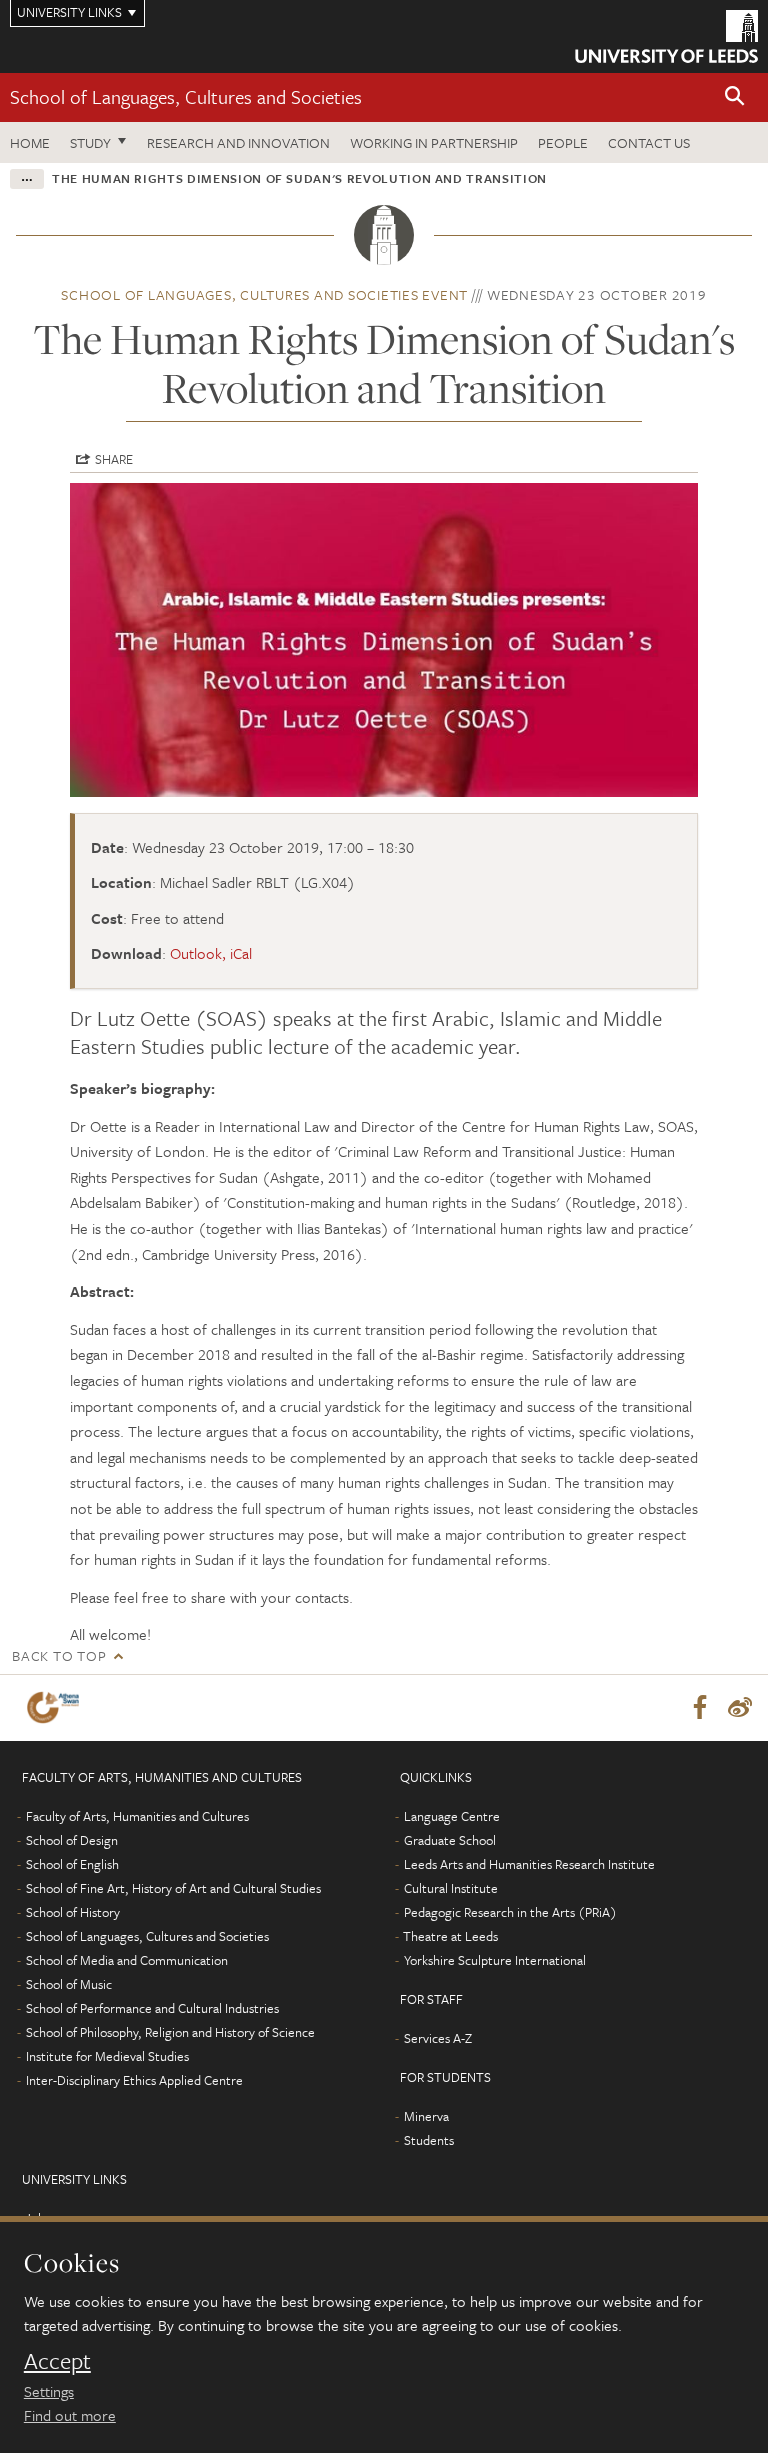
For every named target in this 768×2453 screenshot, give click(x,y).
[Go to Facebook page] (700, 1708)
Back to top (59, 1655)
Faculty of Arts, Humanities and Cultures (137, 1816)
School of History (73, 1912)
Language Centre (452, 1816)
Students (429, 2140)
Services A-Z (438, 2038)
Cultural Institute (451, 1888)
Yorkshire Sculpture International (495, 1960)
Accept (57, 2361)
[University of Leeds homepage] (666, 36)
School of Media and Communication (127, 1960)
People (563, 142)
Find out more (70, 2415)
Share (114, 459)
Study (90, 142)
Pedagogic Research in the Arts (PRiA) (510, 1912)
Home (30, 142)
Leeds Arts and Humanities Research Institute (529, 1864)
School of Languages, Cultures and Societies (186, 96)
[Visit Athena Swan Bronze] (57, 1707)
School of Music (69, 1984)
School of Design (72, 1840)
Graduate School (450, 1840)
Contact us (649, 142)
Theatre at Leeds (450, 1936)
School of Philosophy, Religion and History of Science (170, 2032)
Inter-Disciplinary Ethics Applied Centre (134, 2080)
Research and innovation (238, 142)
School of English (72, 1864)
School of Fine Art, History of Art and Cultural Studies (173, 1888)
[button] (735, 97)
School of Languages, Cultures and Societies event (264, 294)
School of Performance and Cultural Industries (152, 2008)
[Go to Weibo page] (740, 1708)
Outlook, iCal (211, 953)
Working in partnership (434, 142)
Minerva (426, 2116)
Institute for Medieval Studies (107, 2056)
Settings (49, 2391)
